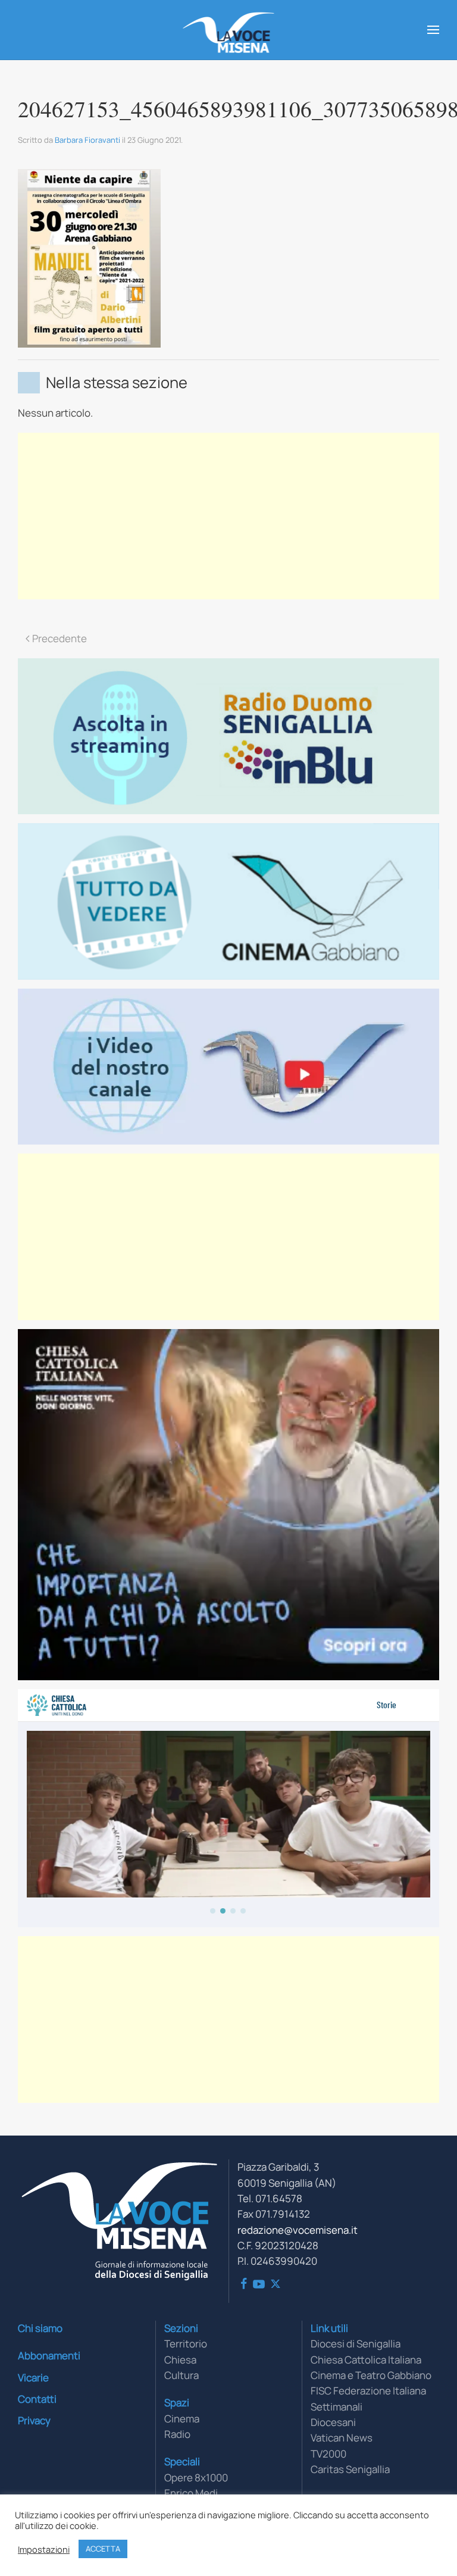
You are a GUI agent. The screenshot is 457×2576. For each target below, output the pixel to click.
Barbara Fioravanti (87, 140)
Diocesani (333, 2422)
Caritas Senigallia (350, 2469)
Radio (177, 2434)
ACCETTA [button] (103, 2549)
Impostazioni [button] (44, 2549)
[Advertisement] (228, 516)
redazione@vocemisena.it (298, 2230)
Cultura (181, 2375)
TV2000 (328, 2454)
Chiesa (180, 2360)
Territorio (186, 2344)
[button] (433, 30)
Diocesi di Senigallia (356, 2344)
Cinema (182, 2419)
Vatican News (342, 2438)
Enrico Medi (191, 2493)
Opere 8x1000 (196, 2477)
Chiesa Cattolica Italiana (366, 2360)
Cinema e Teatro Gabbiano (371, 2375)
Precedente (60, 638)
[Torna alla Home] (229, 30)
